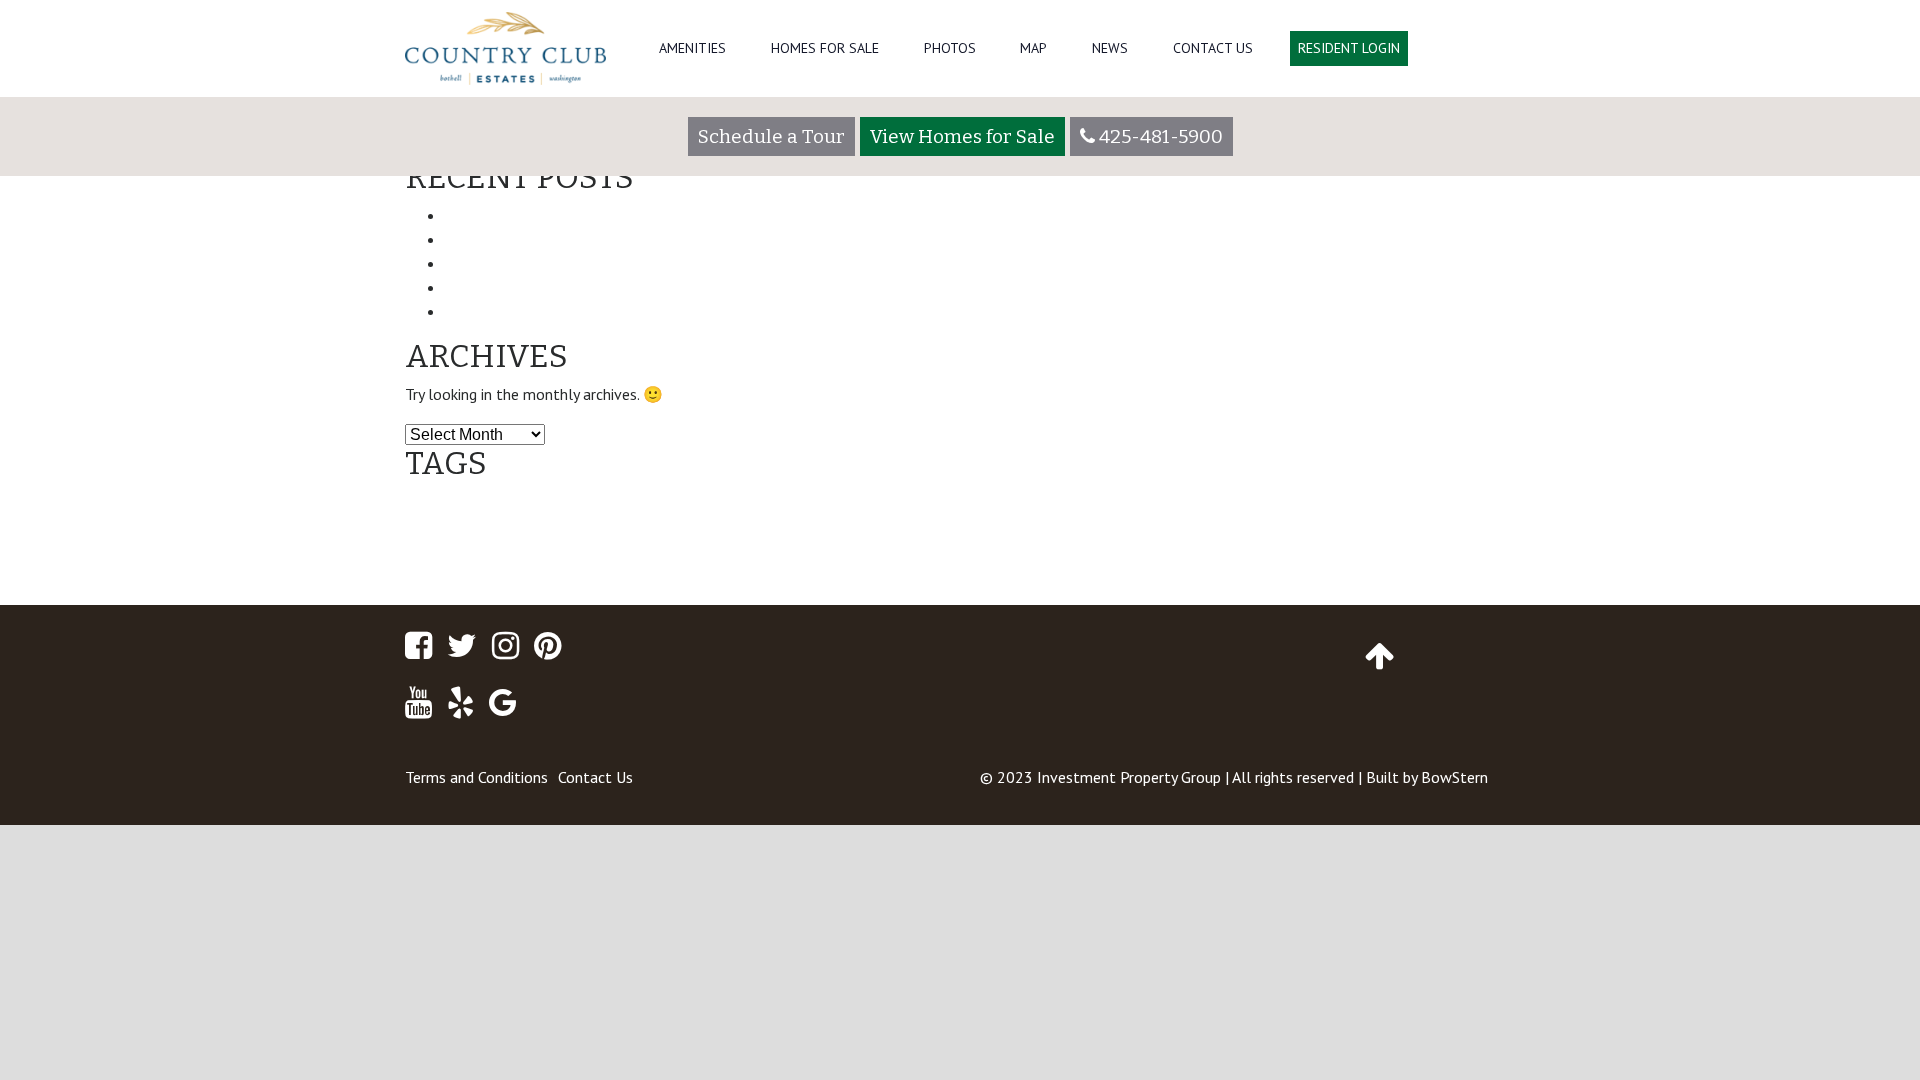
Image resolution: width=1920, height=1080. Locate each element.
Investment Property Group (1129, 777)
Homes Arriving (1158, 518)
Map (1033, 48)
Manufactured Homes (1405, 514)
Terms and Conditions (476, 777)
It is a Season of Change (537, 311)
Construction (543, 514)
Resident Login (1349, 48)
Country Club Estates (759, 511)
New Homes (644, 554)
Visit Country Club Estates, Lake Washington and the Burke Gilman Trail (716, 287)
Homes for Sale (825, 48)
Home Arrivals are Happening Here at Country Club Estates (670, 263)
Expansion (969, 513)
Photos (950, 48)
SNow (976, 559)
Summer (1065, 560)
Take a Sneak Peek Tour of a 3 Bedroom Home (623, 215)
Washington (1302, 555)
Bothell (440, 514)
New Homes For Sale (841, 555)
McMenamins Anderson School (482, 560)
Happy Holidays (1073, 518)
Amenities (692, 48)
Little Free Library (1247, 518)
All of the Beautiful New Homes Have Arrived (615, 239)
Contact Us (1213, 48)
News (1110, 48)
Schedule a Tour (771, 136)
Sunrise (1211, 559)
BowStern (1454, 777)
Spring (1020, 559)
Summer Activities (1137, 560)
